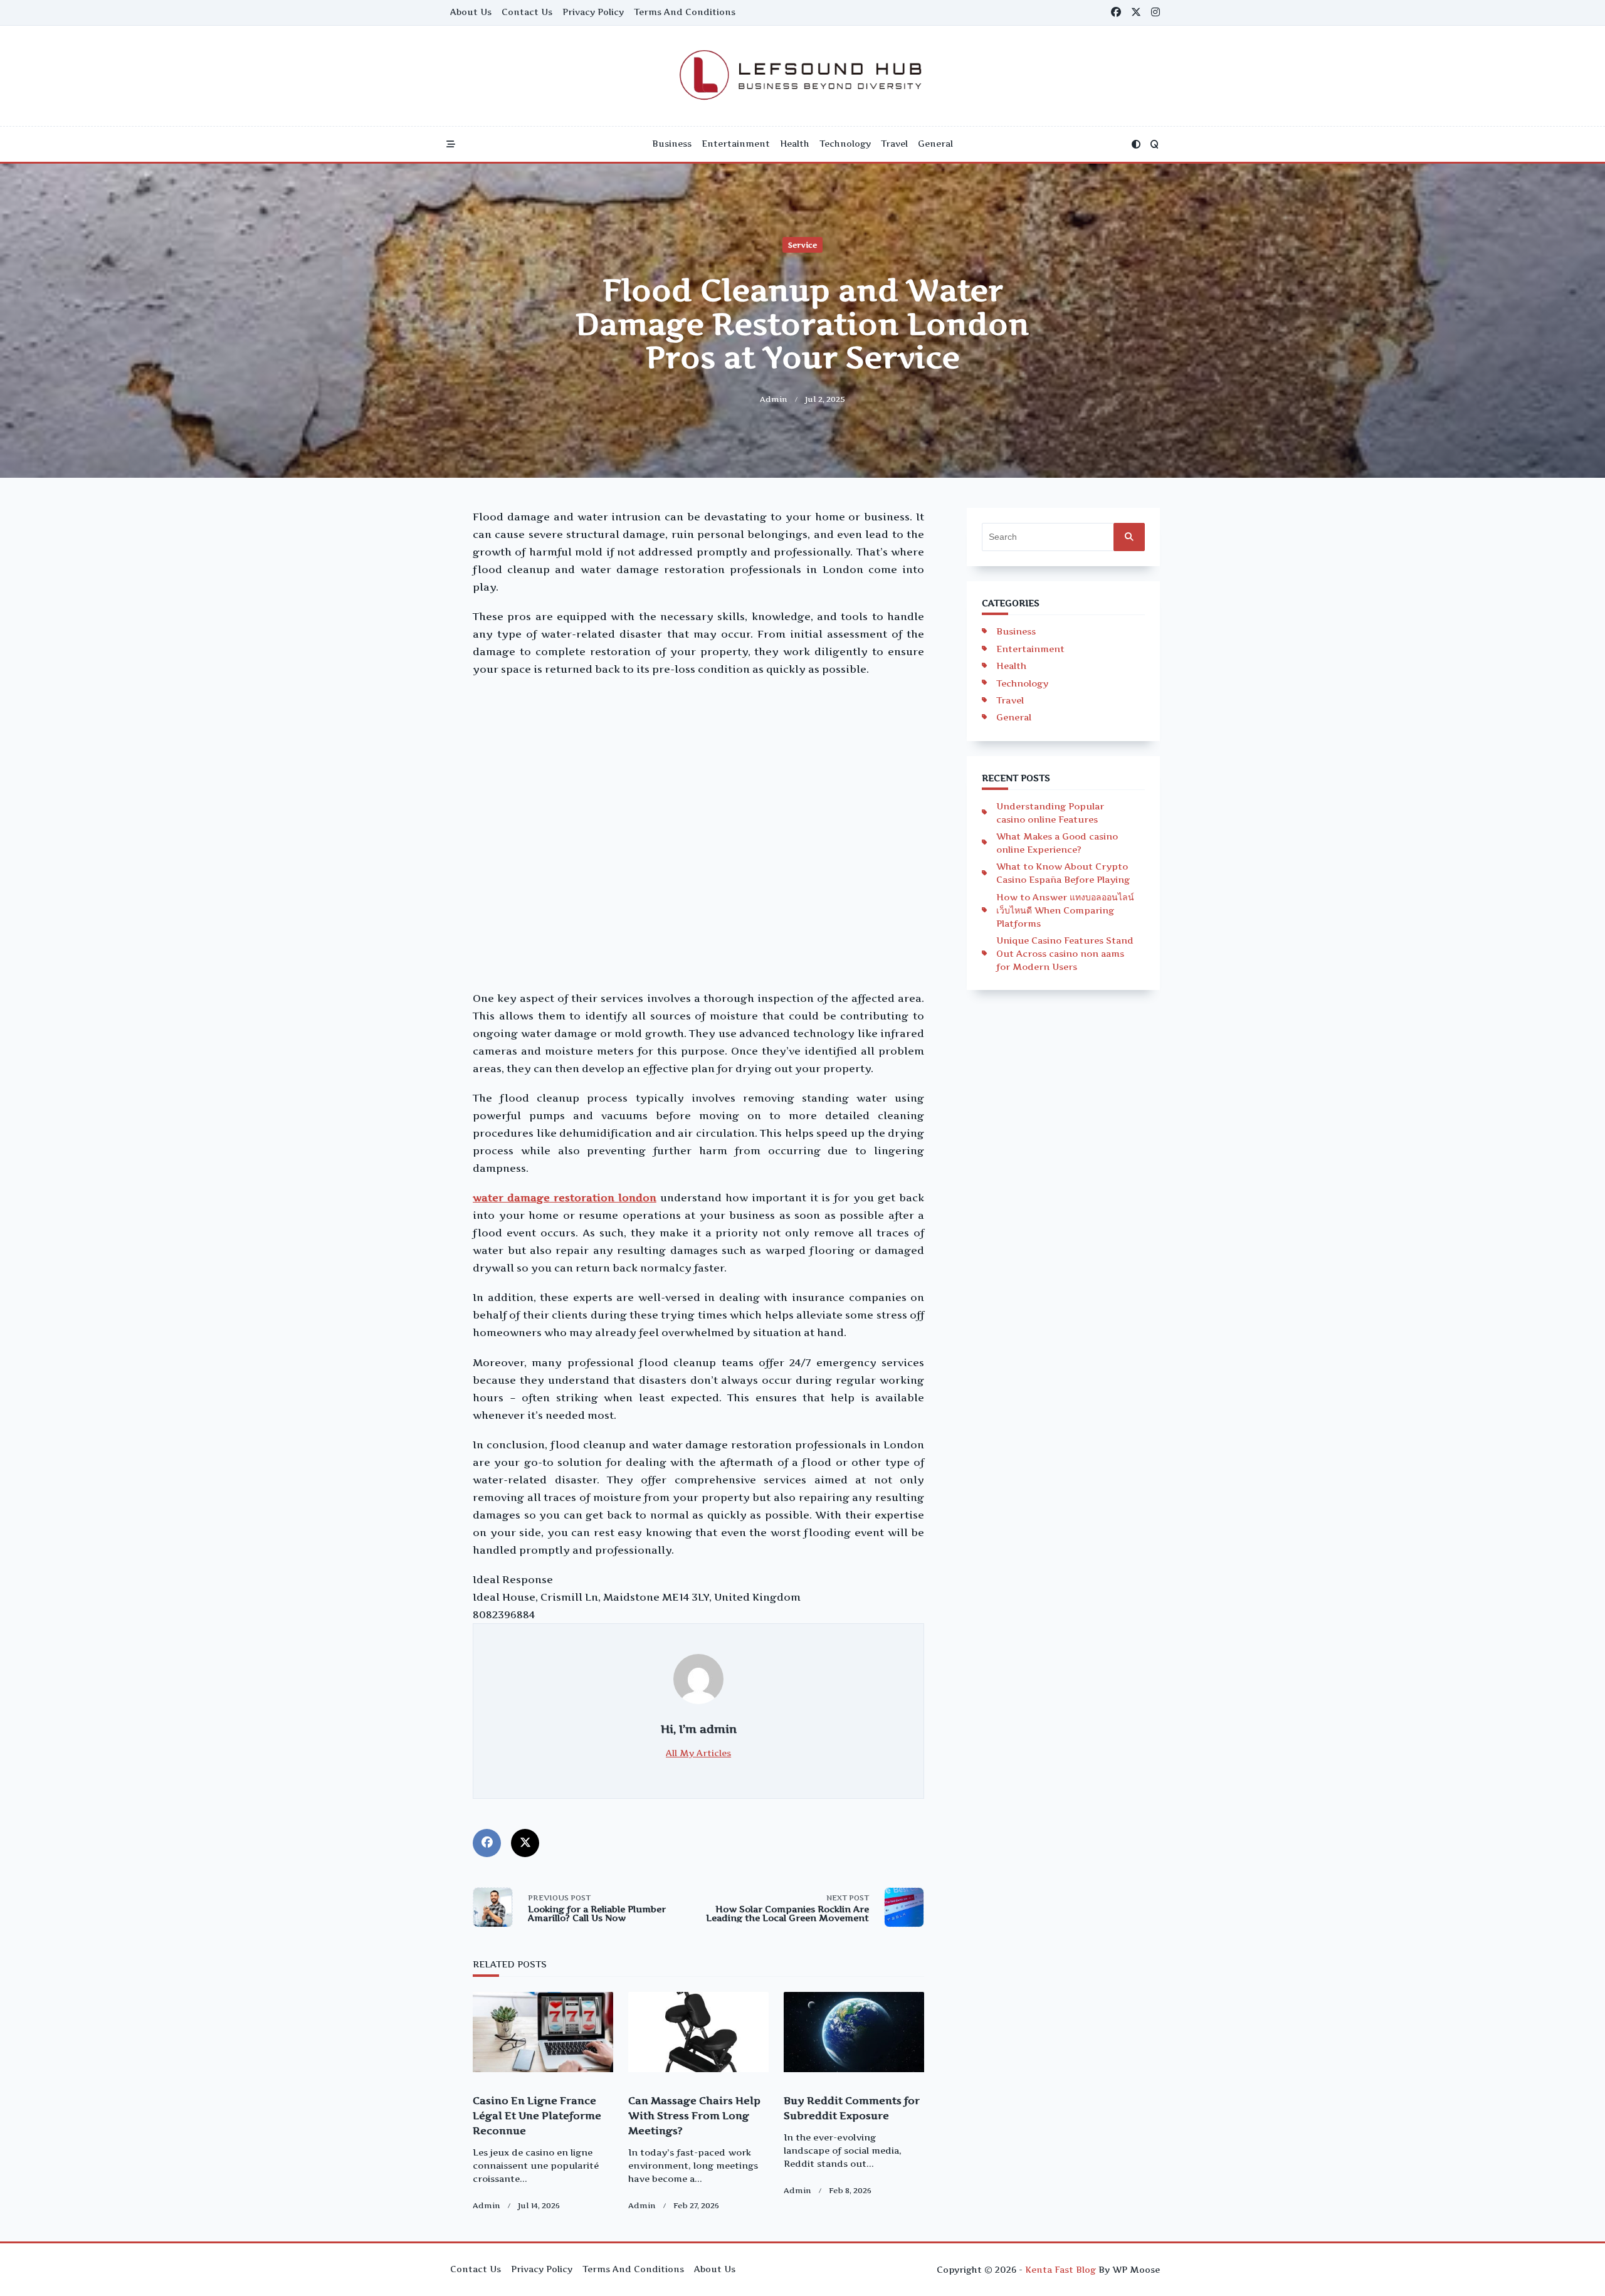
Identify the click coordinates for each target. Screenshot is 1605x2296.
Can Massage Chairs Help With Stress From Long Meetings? (694, 2115)
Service (802, 245)
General (935, 144)
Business (672, 144)
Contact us (527, 12)
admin (774, 399)
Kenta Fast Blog (1060, 2270)
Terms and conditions (685, 12)
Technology (845, 144)
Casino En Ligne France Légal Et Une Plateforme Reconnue (537, 2115)
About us (471, 12)
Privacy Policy (593, 12)
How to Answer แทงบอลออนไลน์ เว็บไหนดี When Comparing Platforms (1065, 910)
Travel (894, 144)
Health (795, 144)
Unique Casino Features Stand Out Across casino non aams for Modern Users (1065, 953)
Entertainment (736, 144)
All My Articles (698, 1753)
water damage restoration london (565, 1198)
